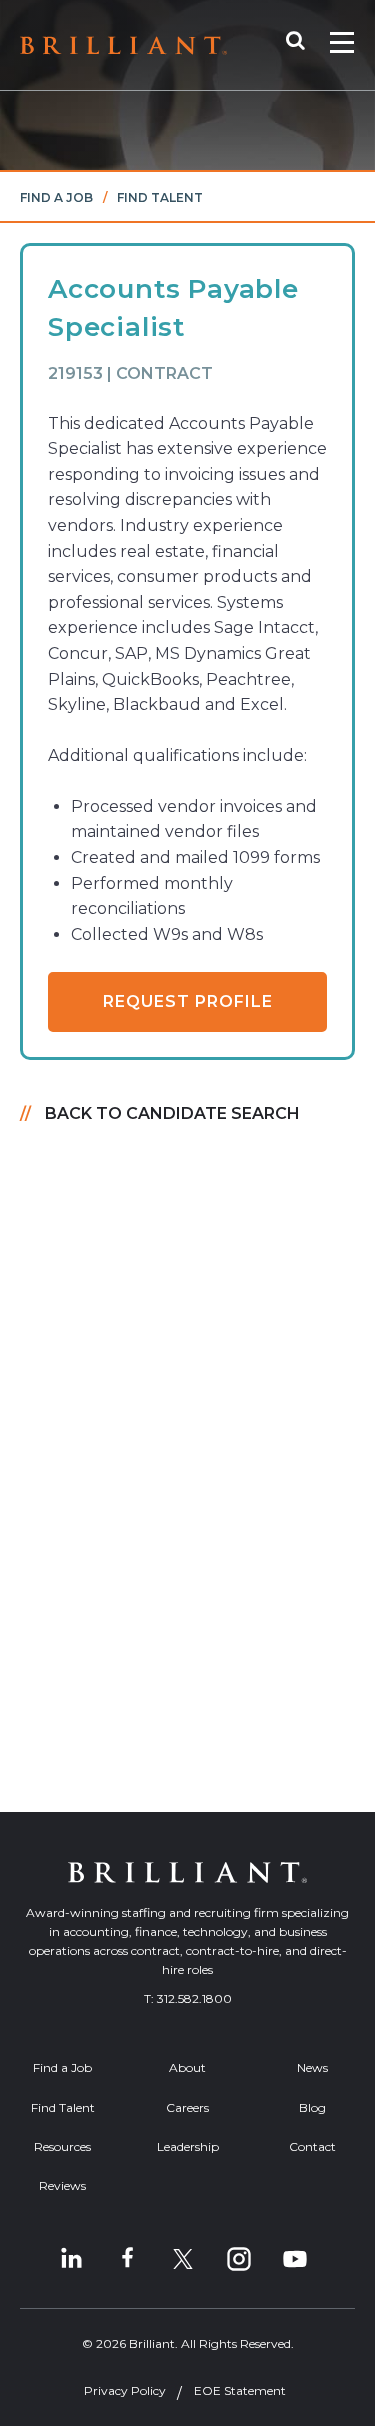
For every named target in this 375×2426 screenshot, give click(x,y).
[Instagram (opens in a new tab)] (239, 2259)
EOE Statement (240, 2390)
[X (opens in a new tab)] (183, 2259)
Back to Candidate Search (172, 1113)
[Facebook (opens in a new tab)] (127, 2259)
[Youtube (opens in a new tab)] (295, 2259)
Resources (62, 2146)
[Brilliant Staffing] (123, 45)
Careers (187, 2107)
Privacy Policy (125, 2390)
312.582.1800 (194, 1998)
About (187, 2067)
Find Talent (160, 197)
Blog (312, 2107)
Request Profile (188, 1001)
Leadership (188, 2146)
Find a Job (56, 197)
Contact (312, 2146)
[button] (305, 45)
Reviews (62, 2185)
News (312, 2067)
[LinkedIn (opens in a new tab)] (71, 2259)
